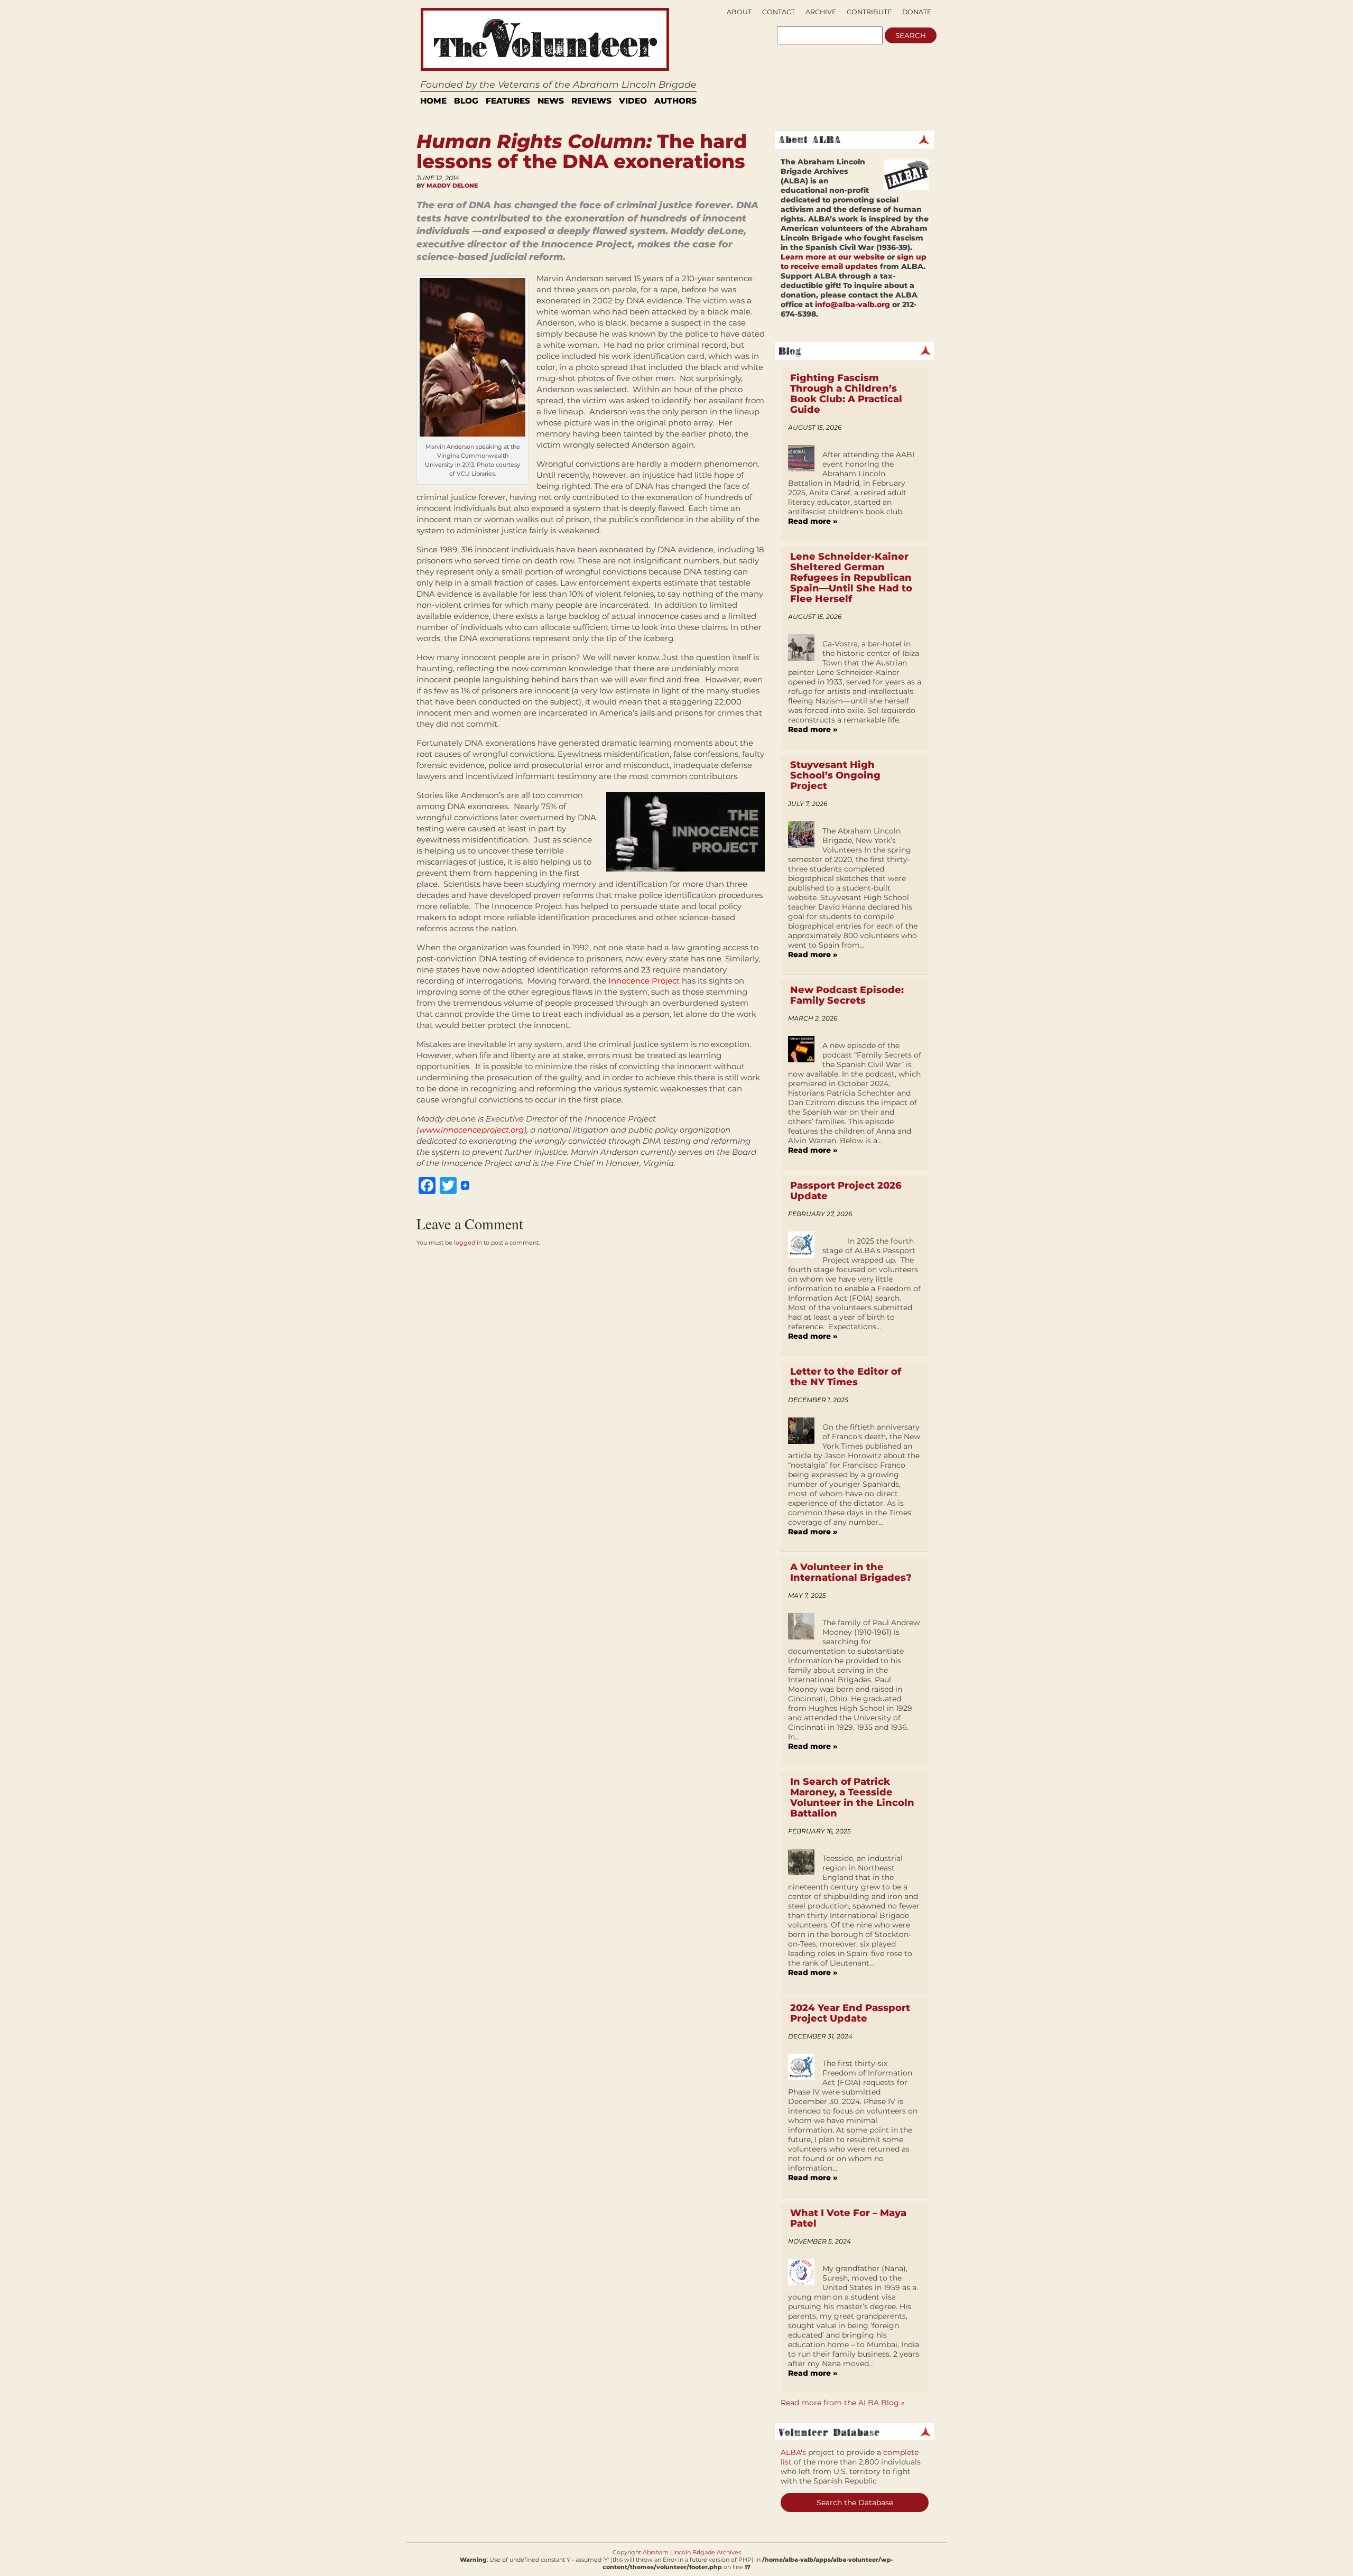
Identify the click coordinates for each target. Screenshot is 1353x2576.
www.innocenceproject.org (471, 1130)
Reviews (591, 101)
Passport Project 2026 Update (846, 1191)
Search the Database (855, 2503)
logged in (468, 1243)
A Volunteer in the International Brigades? (851, 1572)
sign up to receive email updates (854, 262)
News (551, 101)
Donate (917, 12)
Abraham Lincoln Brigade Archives (692, 2552)
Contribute (869, 12)
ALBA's (793, 2452)
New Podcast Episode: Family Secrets (847, 995)
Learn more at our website (833, 257)
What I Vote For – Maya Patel (848, 2218)
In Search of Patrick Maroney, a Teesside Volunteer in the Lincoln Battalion (852, 1797)
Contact (779, 12)
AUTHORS (675, 101)
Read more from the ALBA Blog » (843, 2403)
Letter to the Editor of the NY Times (846, 1377)
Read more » (813, 521)
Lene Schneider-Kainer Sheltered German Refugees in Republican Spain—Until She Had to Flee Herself (851, 578)
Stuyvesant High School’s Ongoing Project (835, 775)
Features (508, 101)
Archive (821, 12)
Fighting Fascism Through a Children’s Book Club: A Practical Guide (846, 394)
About (739, 12)
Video (633, 101)
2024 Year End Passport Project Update (850, 2013)
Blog (466, 101)
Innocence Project (644, 981)
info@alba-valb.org (852, 304)
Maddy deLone (452, 186)
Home (433, 101)
